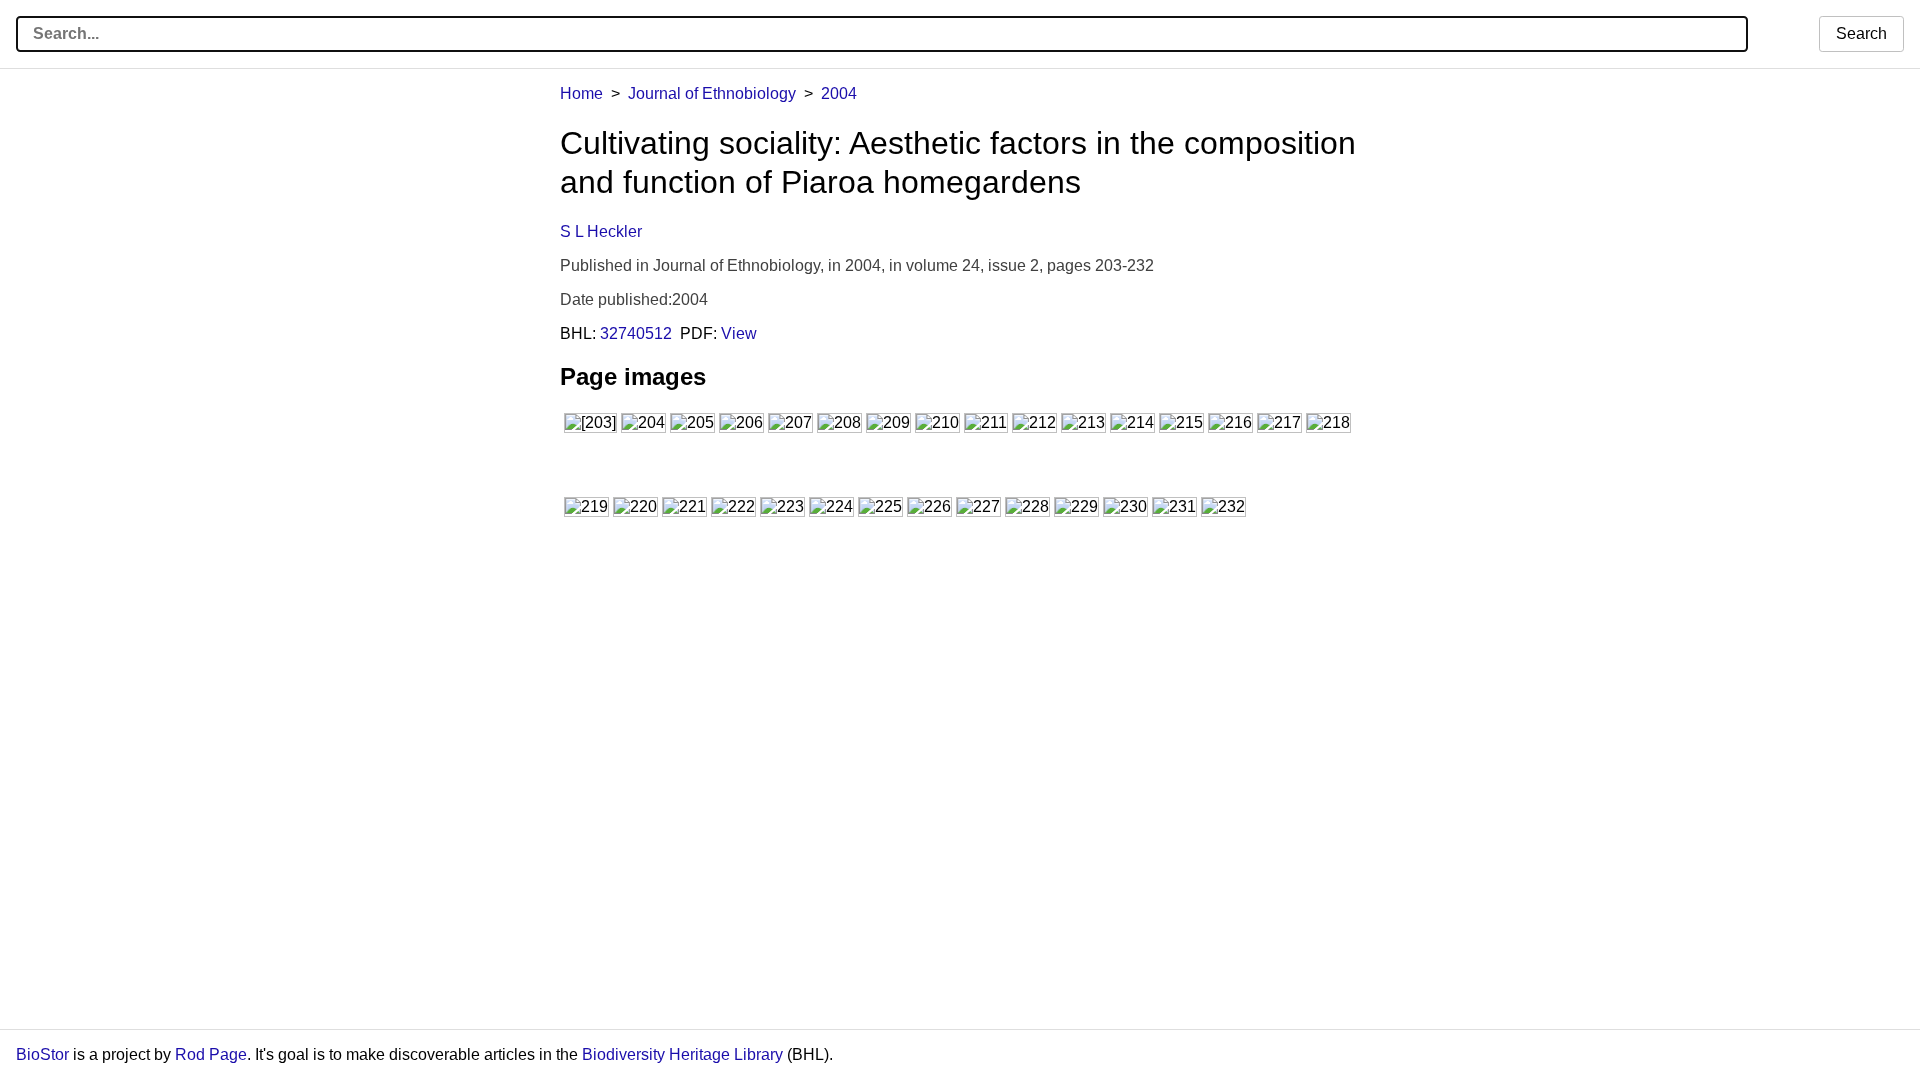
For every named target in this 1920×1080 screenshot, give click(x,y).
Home (581, 93)
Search (1861, 33)
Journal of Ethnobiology (712, 93)
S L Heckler (601, 231)
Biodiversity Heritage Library (682, 1054)
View (739, 333)
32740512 (636, 333)
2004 (839, 93)
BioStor (42, 1054)
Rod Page (211, 1054)
